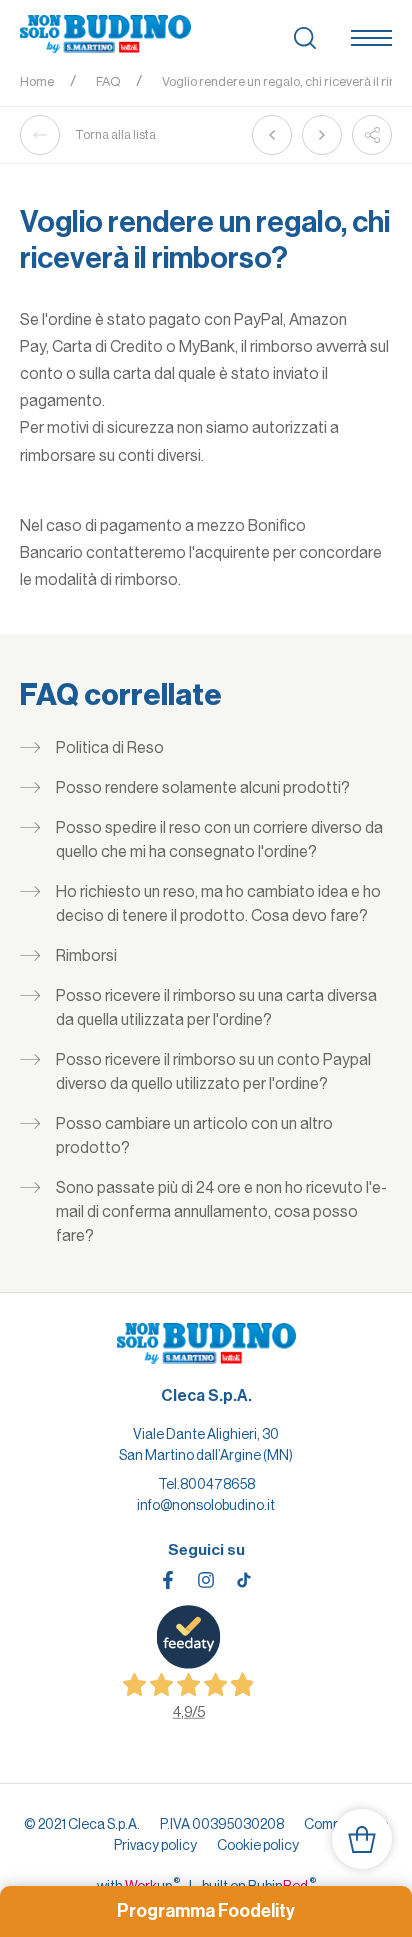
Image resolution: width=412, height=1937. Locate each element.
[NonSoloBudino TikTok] (244, 1580)
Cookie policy (258, 1845)
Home (37, 81)
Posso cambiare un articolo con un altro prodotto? (194, 1135)
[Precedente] (272, 135)
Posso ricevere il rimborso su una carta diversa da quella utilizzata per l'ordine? (216, 1007)
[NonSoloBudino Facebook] (168, 1580)
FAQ (108, 81)
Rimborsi (86, 955)
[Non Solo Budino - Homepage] (105, 35)
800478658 (217, 1484)
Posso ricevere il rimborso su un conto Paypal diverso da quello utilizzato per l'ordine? (213, 1071)
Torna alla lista (115, 134)
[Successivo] (322, 135)
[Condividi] (372, 135)
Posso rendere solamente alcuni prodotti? (203, 787)
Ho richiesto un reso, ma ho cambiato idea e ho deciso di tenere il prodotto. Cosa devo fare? (218, 903)
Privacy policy (155, 1845)
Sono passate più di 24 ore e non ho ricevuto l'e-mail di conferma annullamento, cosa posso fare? (221, 1211)
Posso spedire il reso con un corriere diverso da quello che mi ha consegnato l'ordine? (219, 839)
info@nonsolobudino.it (206, 1505)
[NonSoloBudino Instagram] (206, 1580)
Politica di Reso (110, 747)
